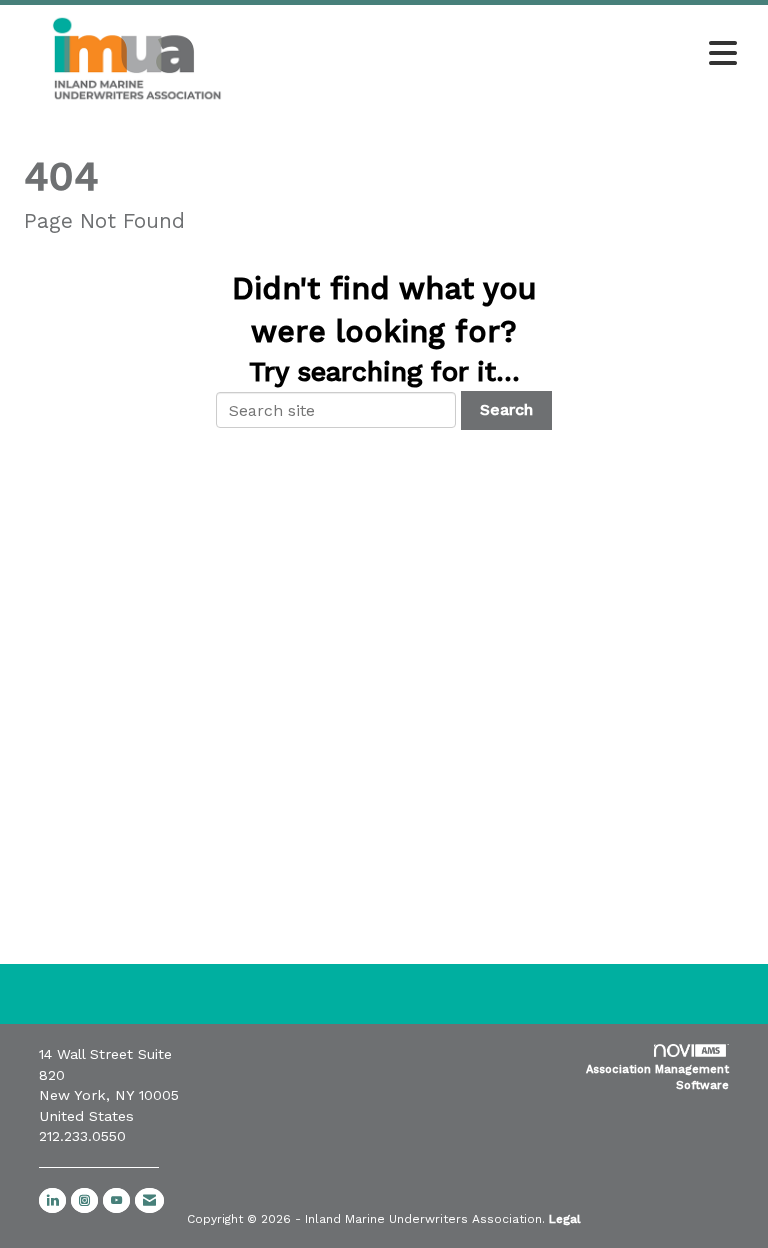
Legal (565, 1219)
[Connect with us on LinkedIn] (52, 1200)
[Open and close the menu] (503, 55)
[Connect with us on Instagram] (84, 1200)
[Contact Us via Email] (149, 1200)
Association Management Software (657, 1077)
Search (506, 409)
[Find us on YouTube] (116, 1200)
